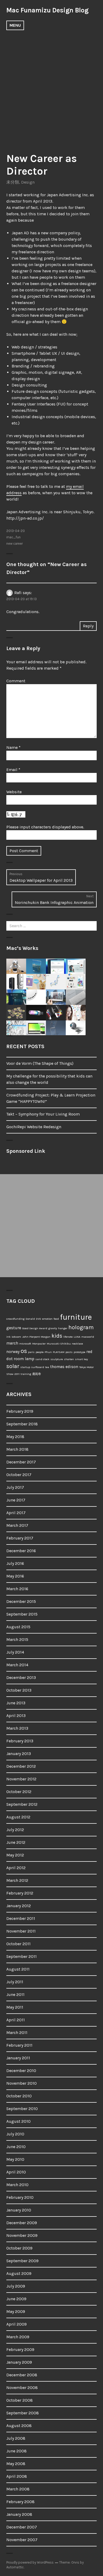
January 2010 (19, 2210)
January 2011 (18, 2058)
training (26, 1374)
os (24, 1351)
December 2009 (22, 2223)
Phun (48, 1352)
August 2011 (18, 1969)
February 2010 (20, 2197)
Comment (16, 681)
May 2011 (15, 2007)
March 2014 (17, 1665)
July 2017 (15, 1487)
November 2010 (22, 2083)
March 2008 (18, 2489)
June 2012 (16, 1842)
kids (57, 1336)
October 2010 (19, 2096)
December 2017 (21, 1462)
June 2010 (16, 2147)
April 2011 (16, 2020)
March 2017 (17, 1525)
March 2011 (17, 2033)
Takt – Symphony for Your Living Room (43, 1114)
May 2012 (15, 1855)
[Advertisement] (51, 88)
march (12, 1343)
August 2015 (18, 1627)
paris (31, 1352)
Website (14, 792)
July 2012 (15, 1830)
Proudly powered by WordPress (30, 2562)
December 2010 (21, 2071)
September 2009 (22, 2261)
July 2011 (15, 1982)
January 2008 (19, 2514)
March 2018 (17, 1449)
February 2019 (20, 1411)
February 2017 (20, 1538)
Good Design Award (35, 1328)
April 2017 (16, 1513)
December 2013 (21, 1677)
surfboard (38, 1367)
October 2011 (18, 1944)
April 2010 (16, 2172)
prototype (79, 1352)
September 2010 (22, 2109)
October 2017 (19, 1475)
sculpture (57, 1359)
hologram (81, 1327)
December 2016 (21, 1551)
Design (28, 182)
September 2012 (22, 1804)
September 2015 (22, 1614)
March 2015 (17, 1639)
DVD (39, 1319)
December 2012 (21, 1766)
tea (47, 1367)
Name (13, 747)
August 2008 (19, 2426)
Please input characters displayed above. (45, 827)
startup (25, 1367)
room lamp (24, 1359)
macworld (88, 1337)
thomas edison (64, 1367)
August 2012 (18, 1817)
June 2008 (17, 2451)
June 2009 (16, 2299)
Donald (30, 1319)
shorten (69, 1359)
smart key (81, 1359)
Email (13, 770)
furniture (76, 1317)
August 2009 (19, 2273)
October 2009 (19, 2248)
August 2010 (18, 2121)
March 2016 (17, 1589)
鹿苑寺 (37, 1374)
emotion (47, 1319)
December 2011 (21, 1918)
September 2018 (22, 1424)
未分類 (13, 182)
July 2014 (15, 1652)
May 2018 (15, 1437)
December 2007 (22, 2527)
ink (8, 1337)
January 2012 (19, 1906)
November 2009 (22, 2235)
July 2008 (16, 2438)
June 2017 (16, 1500)
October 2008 (20, 2400)
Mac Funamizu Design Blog (47, 10)
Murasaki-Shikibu (59, 1344)
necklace (77, 1344)
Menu (15, 25)
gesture (14, 1328)
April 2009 (17, 2324)
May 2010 (15, 2159)
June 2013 (16, 1703)
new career (15, 543)
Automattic (15, 2567)
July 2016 (15, 1563)
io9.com (16, 1337)
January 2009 (19, 2362)
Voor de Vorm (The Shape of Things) (40, 1063)
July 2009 (16, 2286)
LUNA (77, 1337)
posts (69, 1352)
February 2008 (20, 2502)
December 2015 (21, 1601)
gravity (53, 1328)
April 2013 (16, 1716)
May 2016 (15, 1576)
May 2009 (16, 2311)
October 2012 (19, 1792)
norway (13, 1352)
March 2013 (17, 1728)
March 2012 (17, 1880)
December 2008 (22, 2375)
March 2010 (17, 2185)
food (56, 1319)
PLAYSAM (59, 1352)
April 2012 (16, 1868)
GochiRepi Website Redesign (34, 1127)
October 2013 (19, 1690)
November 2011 (21, 1931)
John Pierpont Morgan (36, 1337)
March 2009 (18, 2337)
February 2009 (20, 2349)
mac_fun (13, 537)
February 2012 (20, 1893)
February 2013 (20, 1741)
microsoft (25, 1344)
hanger (63, 1328)
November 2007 (22, 2540)
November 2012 (21, 1779)
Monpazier (39, 1344)
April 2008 (17, 2476)
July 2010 (15, 2134)
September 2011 (22, 1956)
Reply (88, 626)
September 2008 (23, 2413)
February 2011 (19, 2045)
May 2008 (16, 2464)
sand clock (42, 1359)
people (40, 1352)
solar (13, 1366)
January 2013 (19, 1754)
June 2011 (15, 1994)
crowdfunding (15, 1319)
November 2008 (22, 2388)
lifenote (68, 1337)
